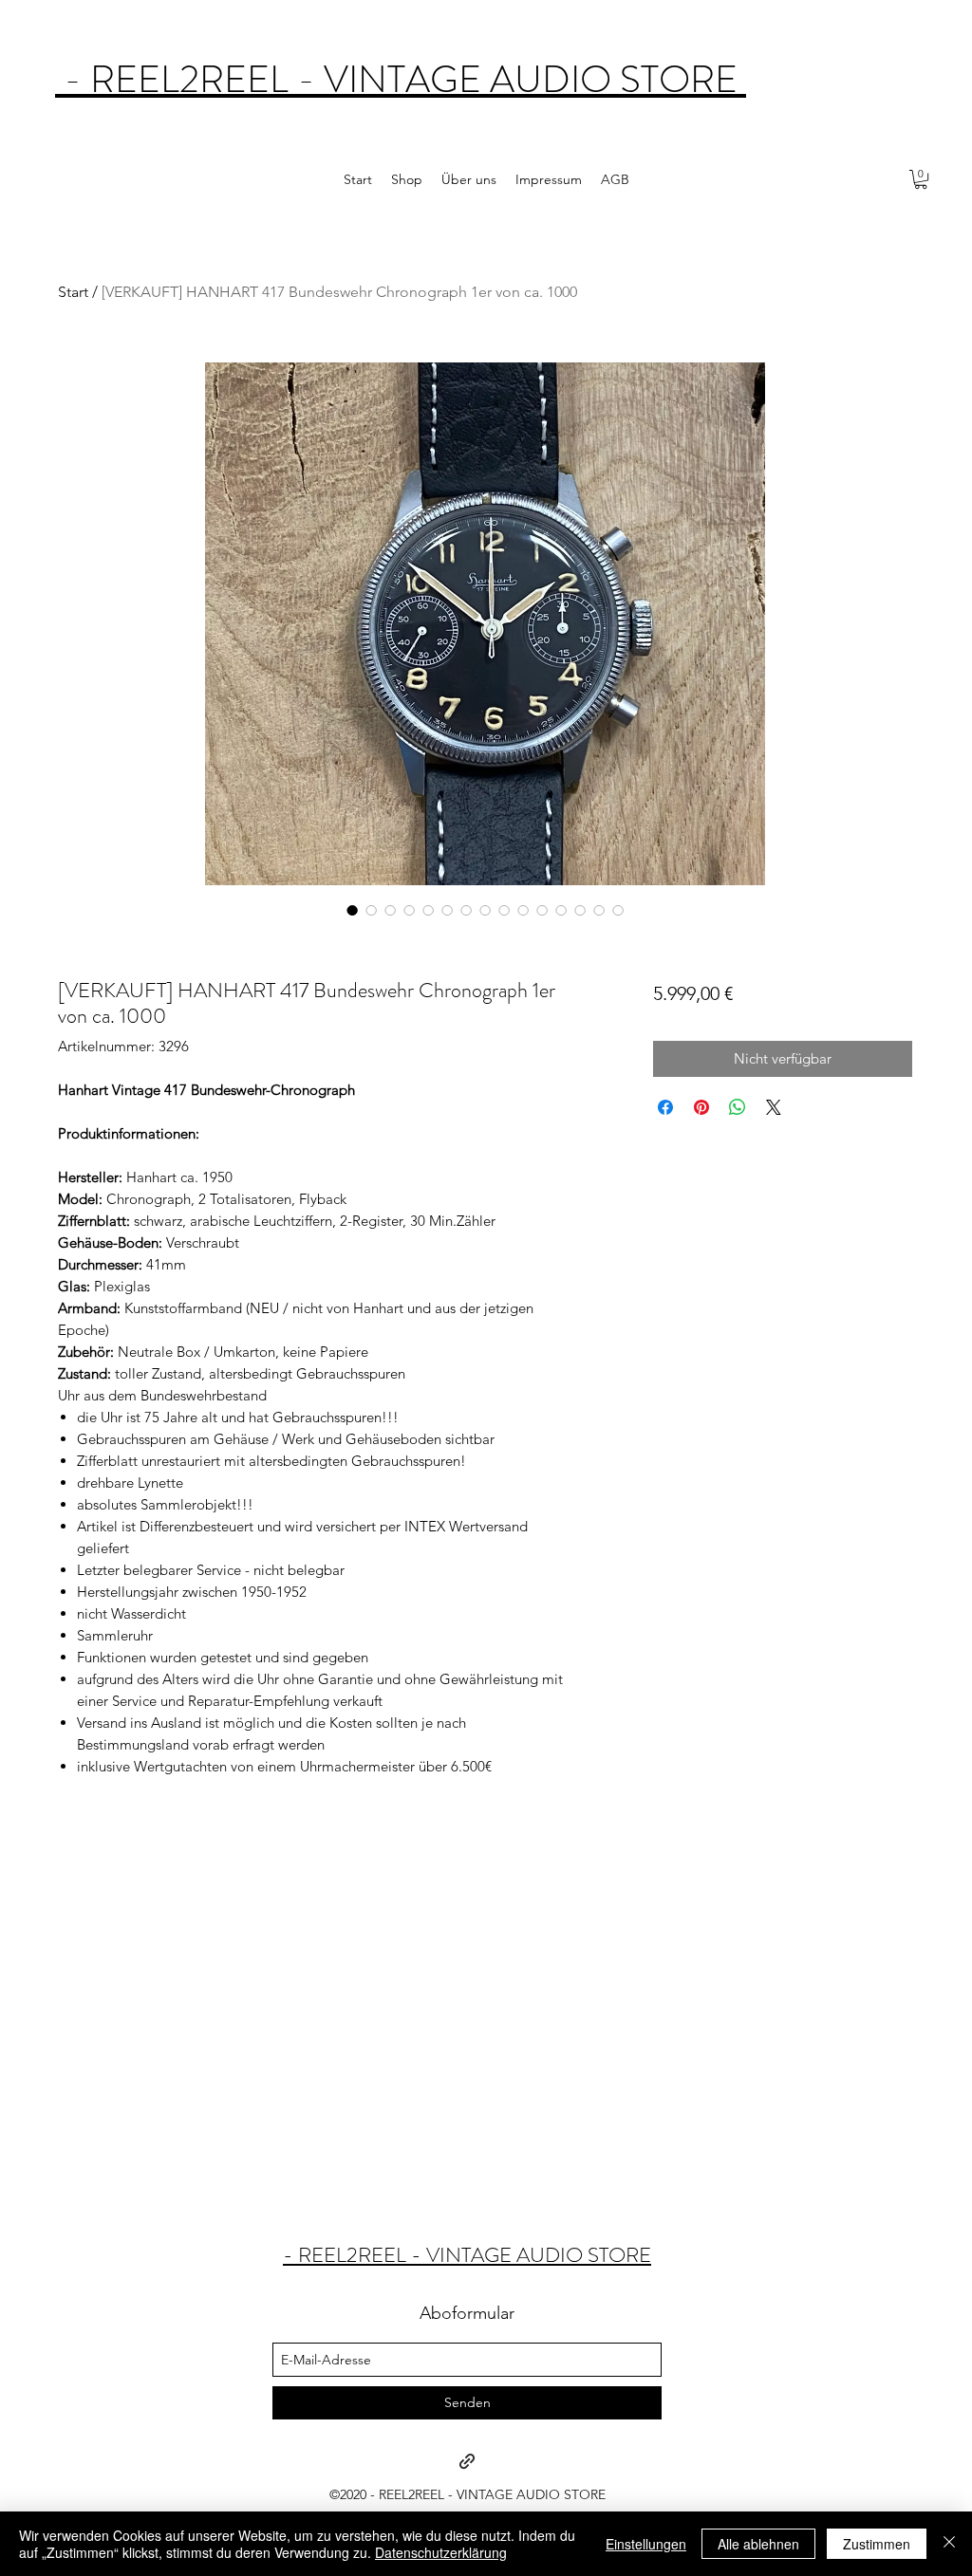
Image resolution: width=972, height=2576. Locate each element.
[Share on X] (774, 1107)
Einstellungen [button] (646, 2544)
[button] (921, 179)
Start (73, 292)
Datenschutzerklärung (441, 2552)
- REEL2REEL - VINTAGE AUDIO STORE (401, 79)
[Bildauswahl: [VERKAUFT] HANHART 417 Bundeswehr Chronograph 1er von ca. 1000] (352, 910)
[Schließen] (949, 2544)
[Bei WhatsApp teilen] (738, 1107)
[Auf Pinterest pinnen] (701, 1107)
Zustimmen (877, 2544)
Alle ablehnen (758, 2544)
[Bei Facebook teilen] (665, 1107)
